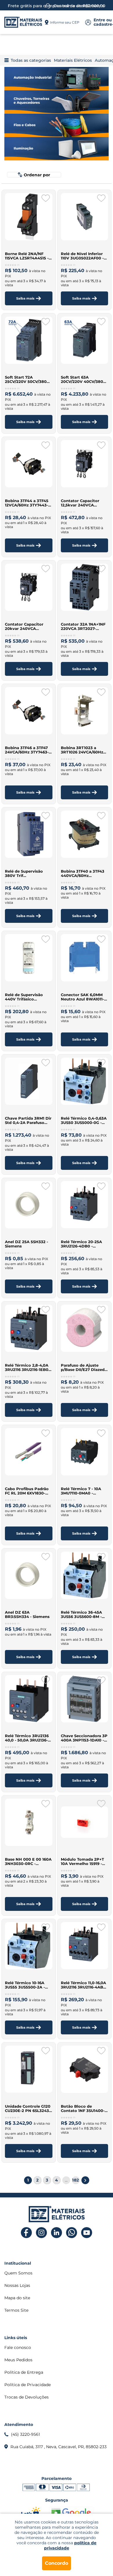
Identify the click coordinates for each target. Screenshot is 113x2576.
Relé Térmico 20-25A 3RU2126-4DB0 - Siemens (81, 1244)
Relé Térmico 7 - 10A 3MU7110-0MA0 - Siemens (81, 1491)
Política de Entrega (24, 2372)
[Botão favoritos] (46, 198)
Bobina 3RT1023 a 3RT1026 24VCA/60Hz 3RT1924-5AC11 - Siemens (82, 750)
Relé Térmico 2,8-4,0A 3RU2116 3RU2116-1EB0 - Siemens (28, 1367)
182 (76, 2180)
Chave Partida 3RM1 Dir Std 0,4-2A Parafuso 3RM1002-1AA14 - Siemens (28, 1120)
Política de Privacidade (28, 2385)
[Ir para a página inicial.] (23, 22)
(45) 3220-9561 (25, 2434)
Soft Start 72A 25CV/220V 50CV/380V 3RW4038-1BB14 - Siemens (27, 379)
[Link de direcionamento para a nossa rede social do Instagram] (42, 2233)
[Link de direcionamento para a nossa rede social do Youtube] (87, 2233)
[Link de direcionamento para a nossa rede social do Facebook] (27, 2233)
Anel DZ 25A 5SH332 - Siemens (27, 1244)
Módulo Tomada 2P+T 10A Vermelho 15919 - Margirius (82, 1862)
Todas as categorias (31, 60)
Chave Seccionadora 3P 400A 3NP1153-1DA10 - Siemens (84, 1738)
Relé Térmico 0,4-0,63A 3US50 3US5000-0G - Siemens (84, 1120)
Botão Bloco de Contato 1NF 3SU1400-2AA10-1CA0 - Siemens (83, 2109)
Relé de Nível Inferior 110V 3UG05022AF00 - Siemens (82, 256)
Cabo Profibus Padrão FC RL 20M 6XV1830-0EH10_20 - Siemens (27, 1491)
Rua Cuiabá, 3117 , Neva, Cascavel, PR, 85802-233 (59, 2447)
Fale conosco (18, 2347)
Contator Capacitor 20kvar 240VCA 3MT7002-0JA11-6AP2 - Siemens (27, 626)
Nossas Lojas (17, 2285)
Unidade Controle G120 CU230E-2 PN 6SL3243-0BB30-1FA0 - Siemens (28, 2109)
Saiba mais (25, 298)
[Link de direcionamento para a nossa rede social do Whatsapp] (72, 2233)
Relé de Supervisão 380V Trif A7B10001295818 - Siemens (24, 873)
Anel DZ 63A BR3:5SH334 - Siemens (27, 1615)
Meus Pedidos (18, 2360)
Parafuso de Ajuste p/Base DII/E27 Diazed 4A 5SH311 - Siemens (83, 1367)
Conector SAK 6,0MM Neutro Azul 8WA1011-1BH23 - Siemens (82, 997)
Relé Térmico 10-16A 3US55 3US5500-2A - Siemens (25, 1985)
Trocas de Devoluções (27, 2397)
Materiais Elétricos (73, 60)
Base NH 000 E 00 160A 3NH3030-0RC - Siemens (28, 1862)
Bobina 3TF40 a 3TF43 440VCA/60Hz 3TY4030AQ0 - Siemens (84, 873)
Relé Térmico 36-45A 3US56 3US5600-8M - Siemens (81, 1615)
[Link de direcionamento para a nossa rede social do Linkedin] (57, 2233)
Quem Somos (18, 2273)
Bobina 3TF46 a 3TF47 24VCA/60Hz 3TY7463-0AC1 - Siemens (27, 750)
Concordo (57, 2563)
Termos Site (16, 2310)
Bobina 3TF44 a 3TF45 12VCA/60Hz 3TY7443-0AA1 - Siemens (27, 503)
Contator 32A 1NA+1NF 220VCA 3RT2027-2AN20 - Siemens (83, 626)
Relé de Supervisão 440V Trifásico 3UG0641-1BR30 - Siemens (24, 997)
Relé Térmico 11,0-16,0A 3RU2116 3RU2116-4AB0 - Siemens (83, 1985)
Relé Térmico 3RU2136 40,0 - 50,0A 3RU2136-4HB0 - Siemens (27, 1738)
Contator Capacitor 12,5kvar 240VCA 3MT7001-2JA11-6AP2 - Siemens (82, 503)
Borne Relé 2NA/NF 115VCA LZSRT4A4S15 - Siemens (27, 256)
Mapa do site (17, 2298)
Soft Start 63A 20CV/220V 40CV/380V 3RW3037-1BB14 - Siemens (83, 379)
